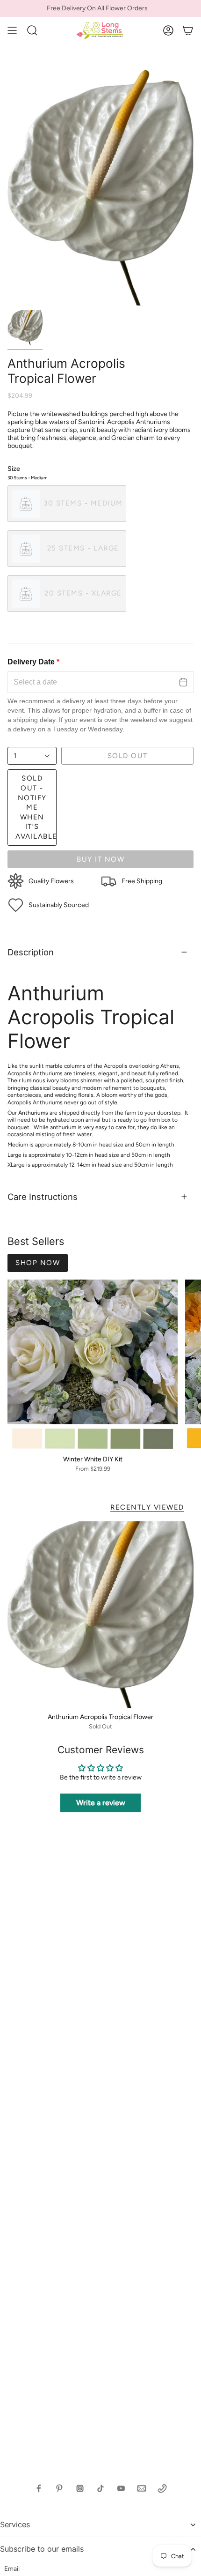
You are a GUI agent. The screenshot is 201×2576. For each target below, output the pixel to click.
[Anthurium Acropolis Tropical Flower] (100, 1615)
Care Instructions (43, 1197)
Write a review (101, 1803)
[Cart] (188, 30)
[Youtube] (121, 2488)
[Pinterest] (59, 2488)
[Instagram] (80, 2488)
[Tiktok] (100, 2488)
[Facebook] (39, 2488)
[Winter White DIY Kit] (93, 1365)
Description (31, 952)
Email (12, 2569)
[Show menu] (12, 30)
